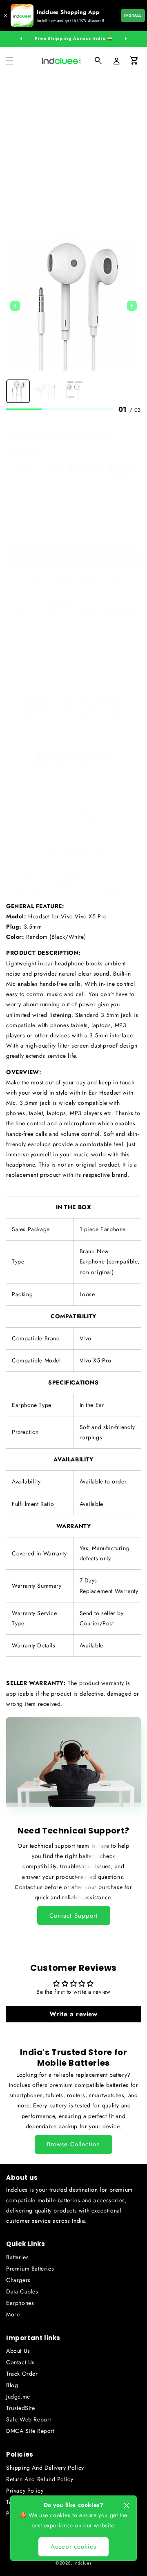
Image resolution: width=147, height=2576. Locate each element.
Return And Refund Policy (40, 2479)
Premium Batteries (30, 2269)
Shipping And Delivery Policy (45, 2468)
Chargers (18, 2280)
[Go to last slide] (15, 306)
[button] (9, 61)
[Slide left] (21, 39)
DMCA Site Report (30, 2431)
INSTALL (133, 15)
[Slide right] (126, 39)
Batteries (17, 2257)
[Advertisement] (73, 153)
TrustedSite (21, 2408)
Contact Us (20, 2362)
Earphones (20, 2303)
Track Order (22, 2374)
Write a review (73, 2014)
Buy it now (74, 556)
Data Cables (22, 2291)
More (13, 2314)
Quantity (16, 488)
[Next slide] (132, 306)
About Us (18, 2351)
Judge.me (18, 2396)
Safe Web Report (29, 2419)
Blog (12, 2385)
